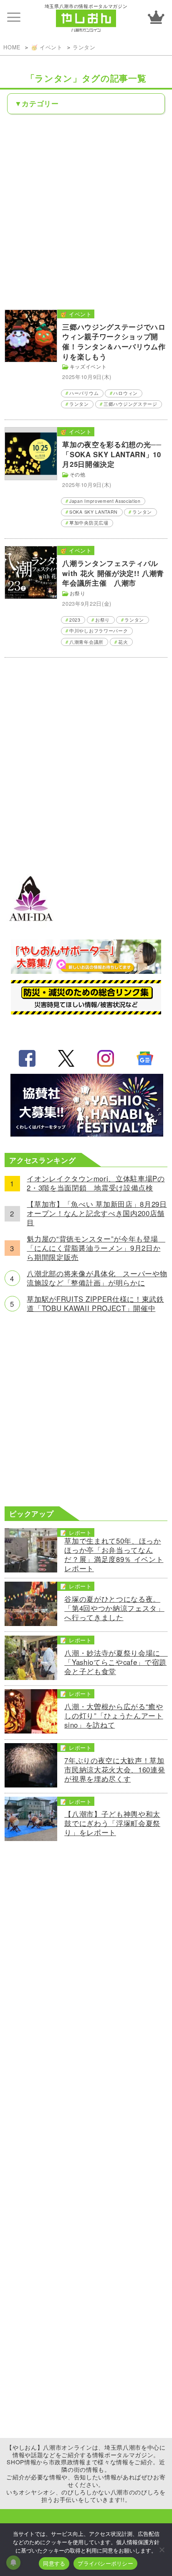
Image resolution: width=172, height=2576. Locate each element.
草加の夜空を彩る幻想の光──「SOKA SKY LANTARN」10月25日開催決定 (112, 454)
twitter (66, 1058)
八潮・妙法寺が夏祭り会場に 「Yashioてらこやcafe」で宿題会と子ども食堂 (116, 1662)
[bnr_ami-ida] (31, 927)
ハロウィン (125, 393)
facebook (27, 1058)
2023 (75, 620)
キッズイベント (88, 366)
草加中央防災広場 (89, 523)
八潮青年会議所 (86, 642)
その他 (78, 474)
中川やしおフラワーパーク (99, 631)
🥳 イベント (47, 47)
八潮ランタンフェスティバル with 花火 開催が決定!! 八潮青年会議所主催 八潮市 (113, 573)
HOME (12, 47)
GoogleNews (145, 1058)
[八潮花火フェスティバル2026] (86, 1134)
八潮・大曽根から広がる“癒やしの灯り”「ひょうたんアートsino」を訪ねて (114, 1716)
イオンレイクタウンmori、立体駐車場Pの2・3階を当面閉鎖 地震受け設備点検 (96, 1183)
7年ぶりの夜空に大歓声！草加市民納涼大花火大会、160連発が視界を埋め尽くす (115, 1770)
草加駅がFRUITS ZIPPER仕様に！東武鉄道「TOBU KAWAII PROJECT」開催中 (95, 1304)
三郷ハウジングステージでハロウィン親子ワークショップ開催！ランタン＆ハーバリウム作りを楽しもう (114, 342)
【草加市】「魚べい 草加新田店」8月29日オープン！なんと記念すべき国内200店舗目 (97, 1214)
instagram (106, 1058)
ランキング (156, 17)
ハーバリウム (84, 393)
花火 (123, 642)
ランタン (84, 47)
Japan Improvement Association (105, 501)
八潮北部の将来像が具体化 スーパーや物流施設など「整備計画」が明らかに (97, 1278)
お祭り (78, 593)
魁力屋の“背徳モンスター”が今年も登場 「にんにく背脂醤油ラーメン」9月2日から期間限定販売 (96, 1248)
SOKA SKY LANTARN (94, 512)
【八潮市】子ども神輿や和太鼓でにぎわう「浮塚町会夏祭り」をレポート (112, 1823)
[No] (162, 2550)
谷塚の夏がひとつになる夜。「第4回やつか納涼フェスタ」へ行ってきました (114, 1608)
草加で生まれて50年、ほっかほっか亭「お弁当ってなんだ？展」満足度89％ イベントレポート (114, 1555)
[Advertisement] (86, 211)
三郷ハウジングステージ (130, 404)
